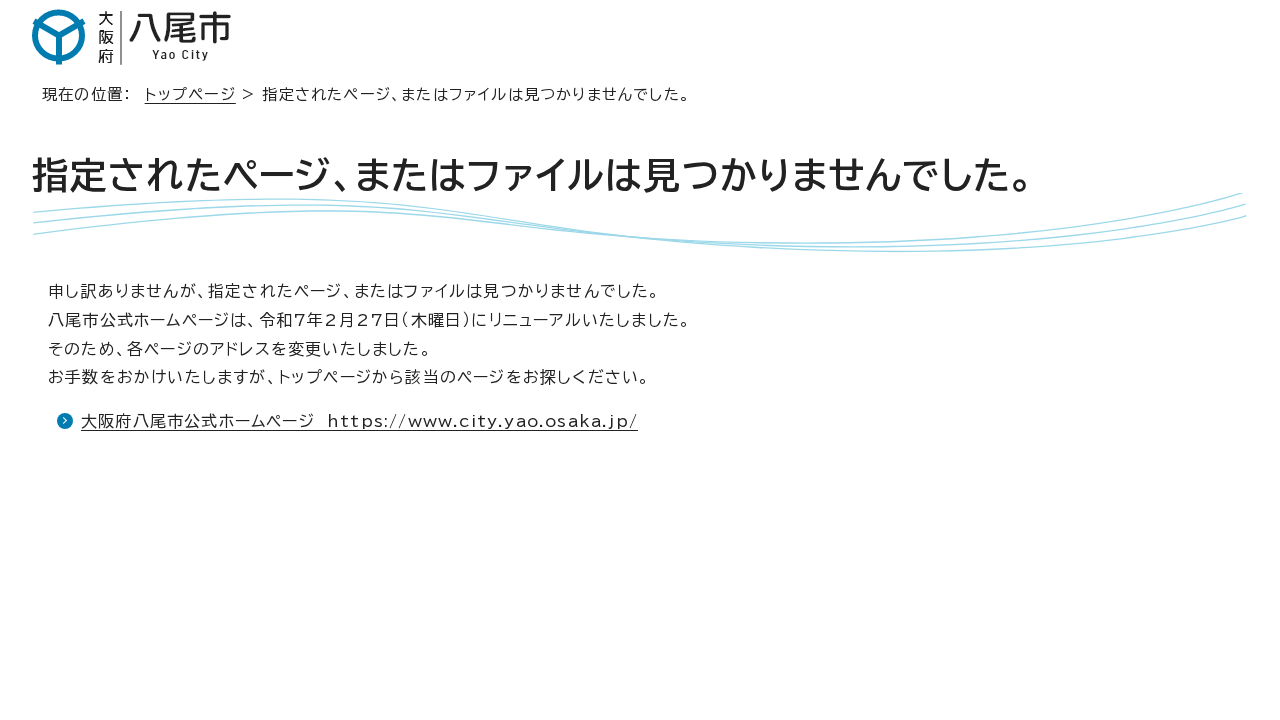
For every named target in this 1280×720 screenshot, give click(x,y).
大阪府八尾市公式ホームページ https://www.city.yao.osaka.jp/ (359, 421)
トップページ (190, 94)
